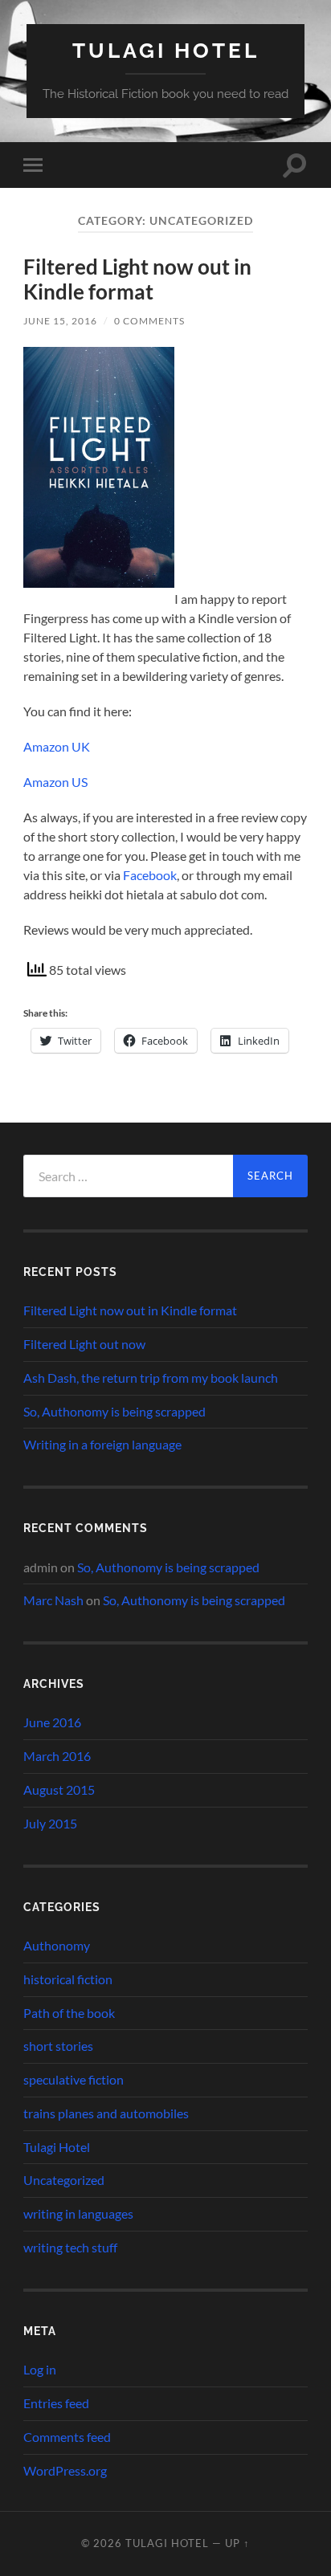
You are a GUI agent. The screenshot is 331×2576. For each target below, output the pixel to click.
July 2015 (50, 1823)
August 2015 (59, 1789)
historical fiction (68, 1979)
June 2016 (52, 1722)
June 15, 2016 (60, 321)
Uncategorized (64, 2180)
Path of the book (69, 2013)
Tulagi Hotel (166, 50)
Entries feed (56, 2403)
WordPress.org (65, 2470)
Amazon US (55, 782)
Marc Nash (53, 1600)
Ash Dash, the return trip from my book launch (151, 1378)
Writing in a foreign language (102, 1444)
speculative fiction (74, 2079)
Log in (40, 2369)
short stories (58, 2046)
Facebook (150, 875)
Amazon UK (57, 746)
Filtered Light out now (84, 1344)
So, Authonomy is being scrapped (114, 1411)
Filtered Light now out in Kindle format (137, 279)
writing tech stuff (70, 2247)
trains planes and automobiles (106, 2113)
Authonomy (57, 1945)
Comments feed (67, 2437)
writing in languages (78, 2213)
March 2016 (57, 1756)
